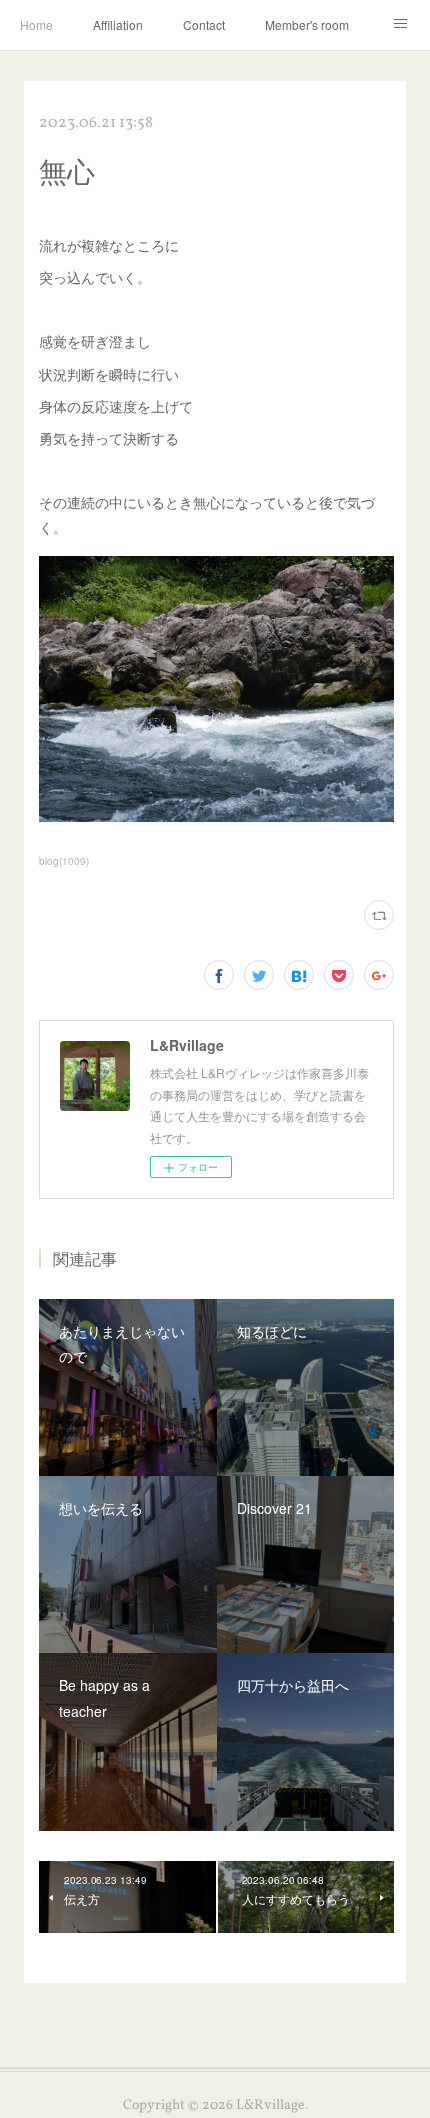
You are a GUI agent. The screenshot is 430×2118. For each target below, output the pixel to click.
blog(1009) (64, 861)
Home (36, 24)
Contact (204, 24)
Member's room (307, 24)
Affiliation (118, 24)
